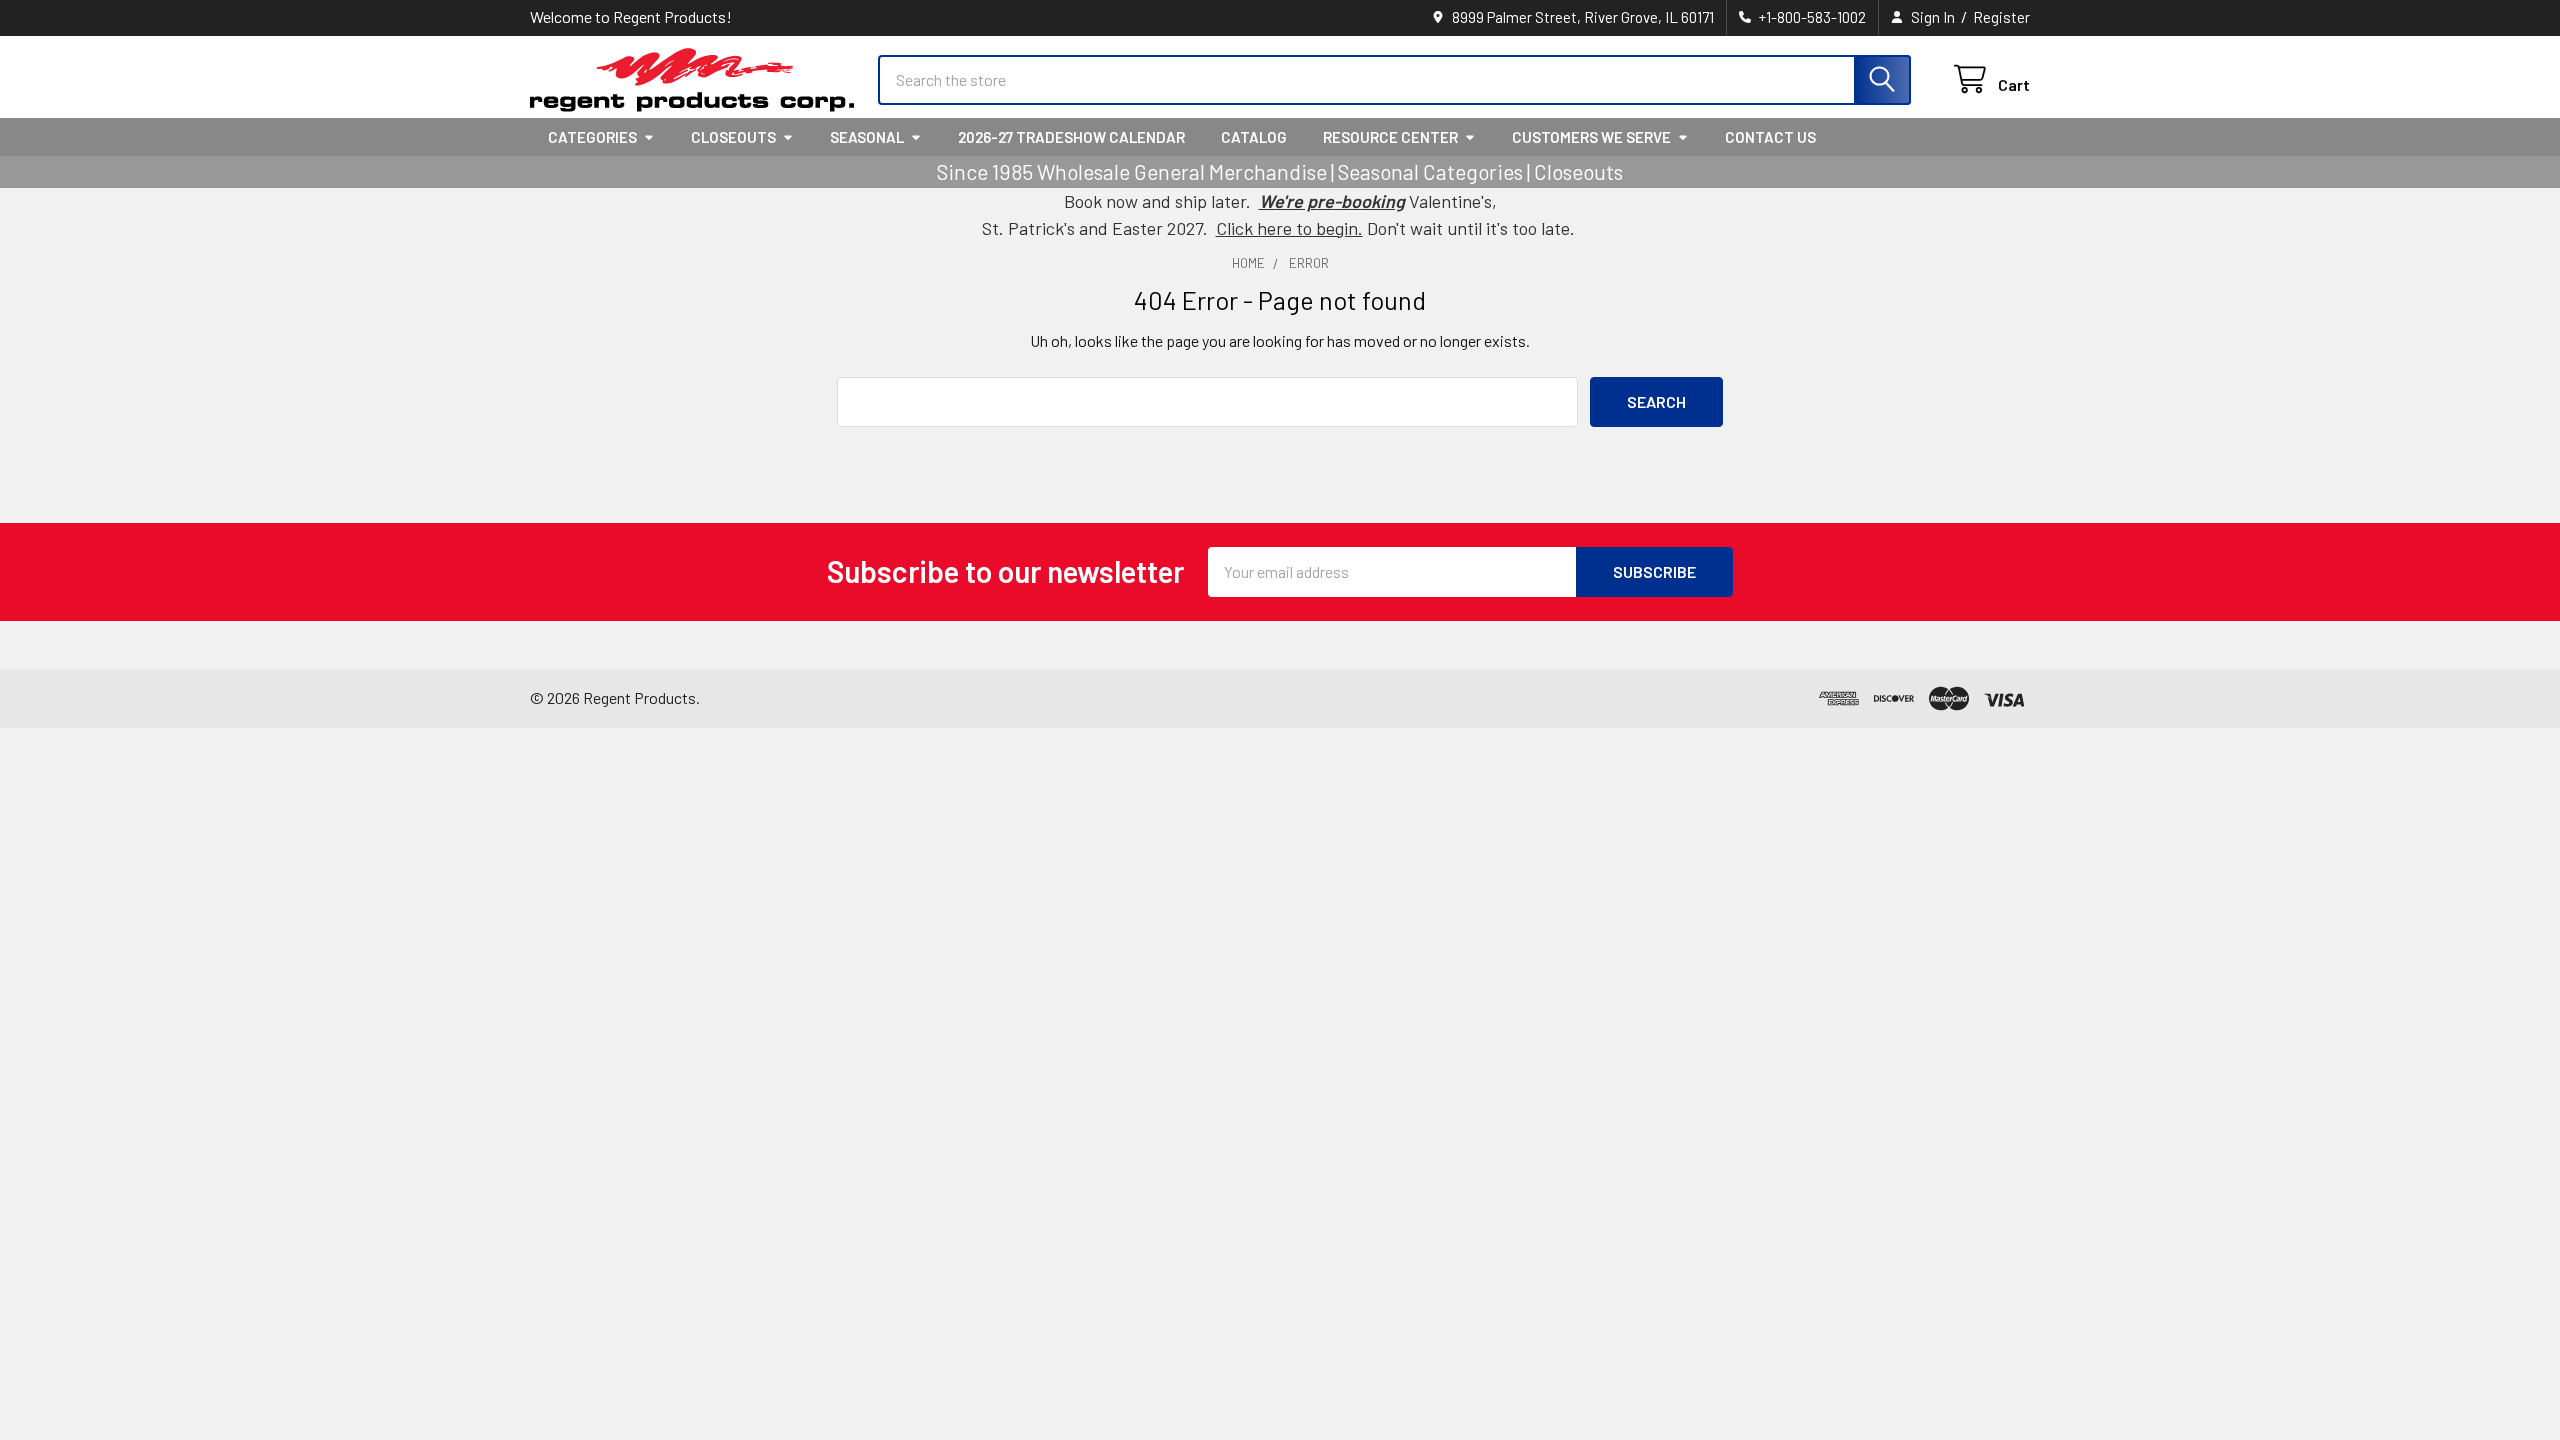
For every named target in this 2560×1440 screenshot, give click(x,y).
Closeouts (733, 137)
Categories (592, 137)
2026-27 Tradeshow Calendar (1071, 137)
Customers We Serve (1591, 137)
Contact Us (1770, 137)
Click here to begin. (1289, 228)
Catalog (1254, 137)
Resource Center (1390, 137)
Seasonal (867, 137)
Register (2001, 17)
